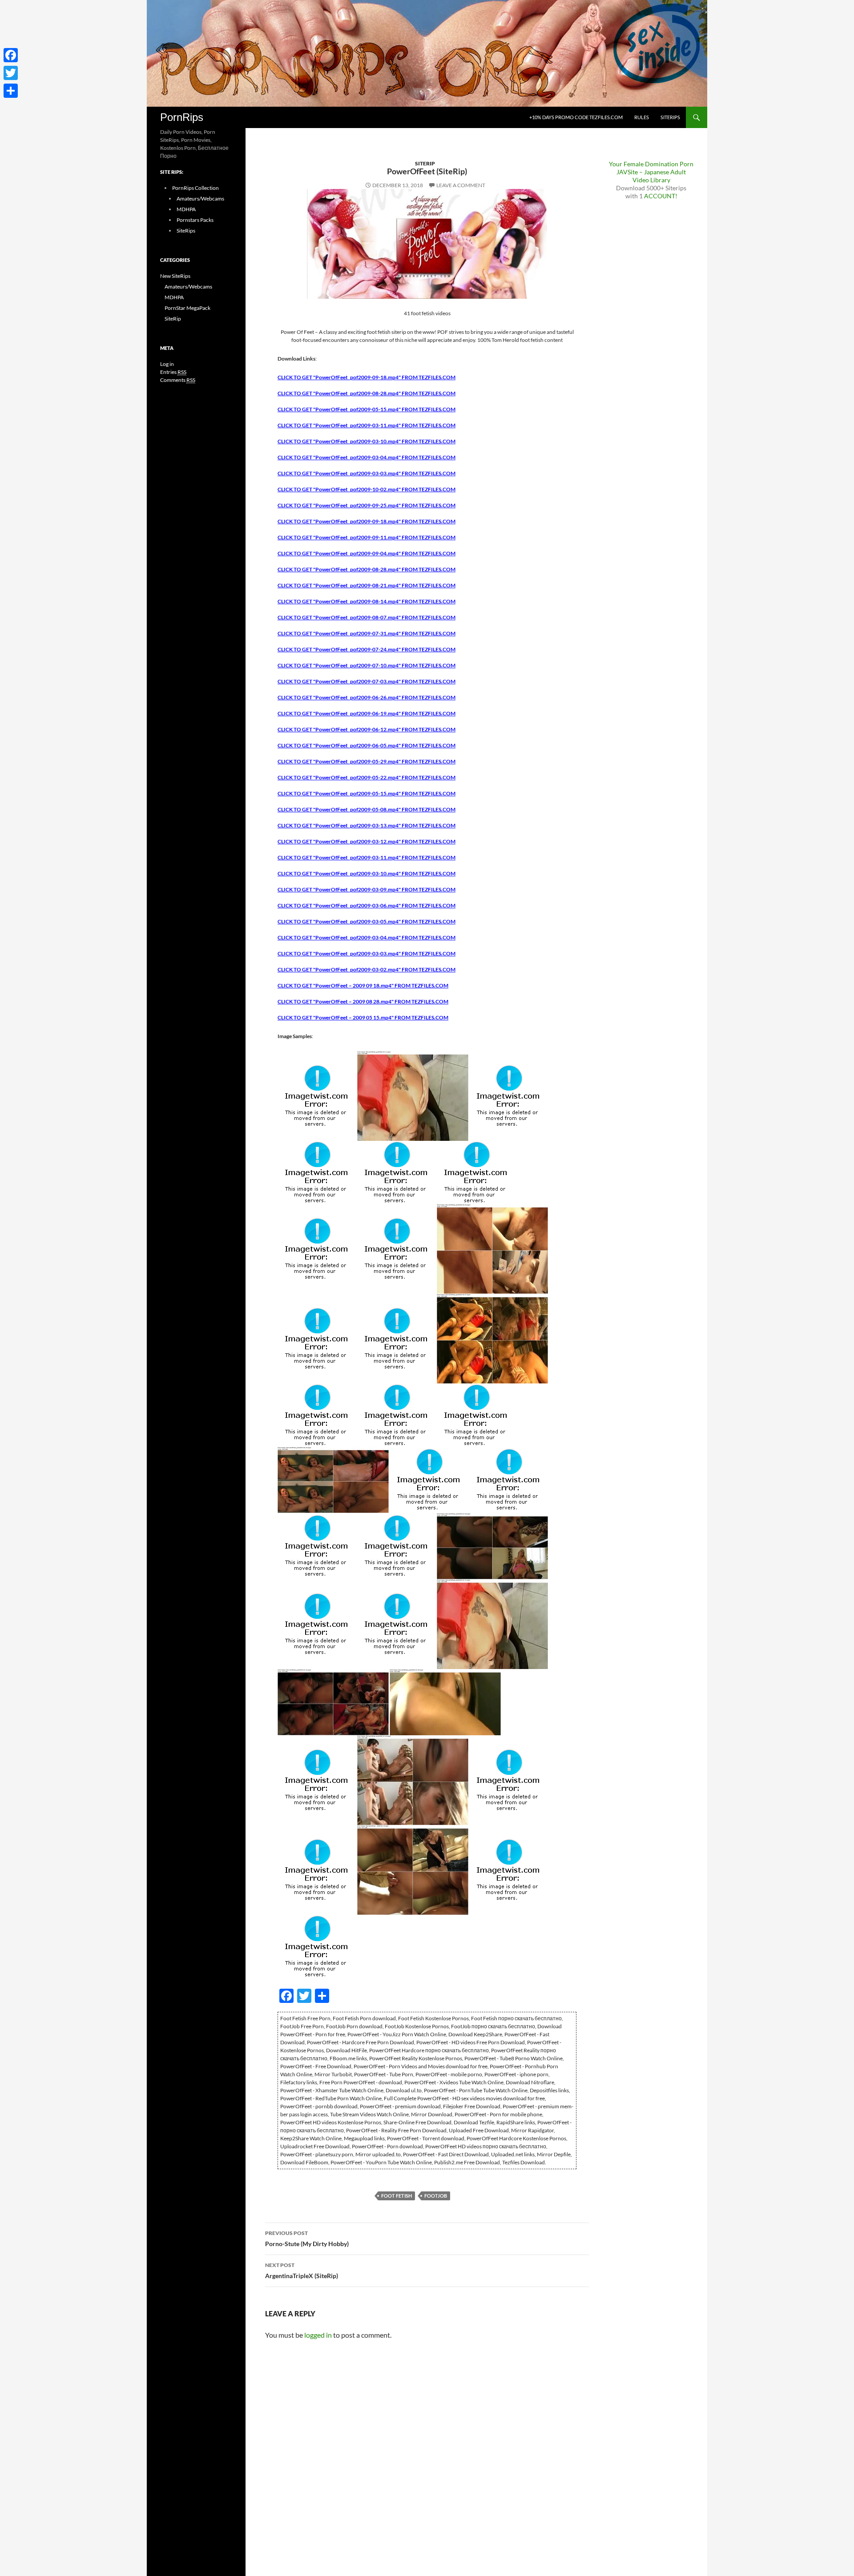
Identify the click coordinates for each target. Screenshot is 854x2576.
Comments (178, 380)
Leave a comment (461, 185)
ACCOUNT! (661, 196)
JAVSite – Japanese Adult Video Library (651, 176)
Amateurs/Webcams (200, 199)
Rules (642, 117)
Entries (173, 372)
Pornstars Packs (195, 220)
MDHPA (186, 209)
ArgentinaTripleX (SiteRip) (302, 2271)
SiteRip (425, 163)
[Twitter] (11, 73)
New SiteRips (175, 276)
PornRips (182, 117)
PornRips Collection (195, 188)
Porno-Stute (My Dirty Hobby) (307, 2239)
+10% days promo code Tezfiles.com (576, 117)
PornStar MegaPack (187, 308)
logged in (318, 2335)
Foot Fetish (397, 2196)
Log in (167, 364)
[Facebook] (11, 55)
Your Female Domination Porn (651, 164)
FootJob (436, 2196)
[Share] (11, 91)
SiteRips (670, 117)
